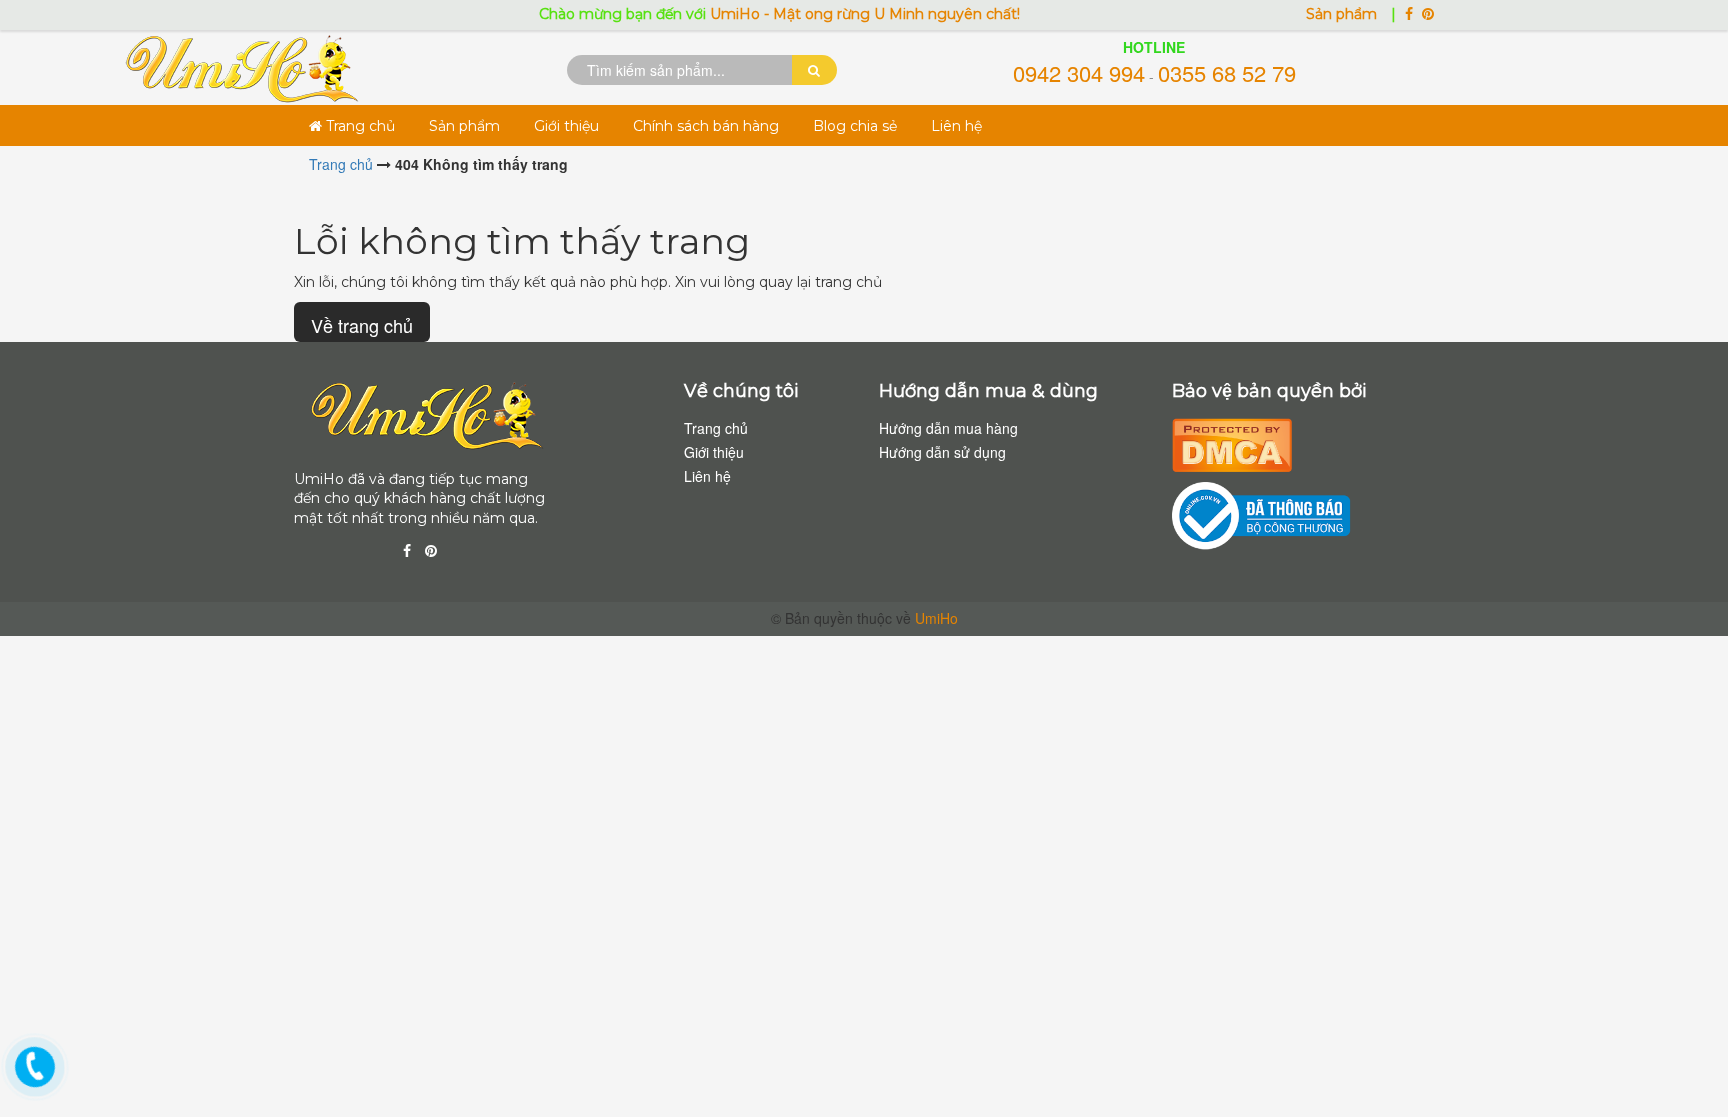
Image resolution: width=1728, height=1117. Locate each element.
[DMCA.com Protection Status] (1232, 442)
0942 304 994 (1079, 72)
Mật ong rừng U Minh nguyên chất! (877, 14)
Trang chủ (358, 126)
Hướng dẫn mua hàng (948, 428)
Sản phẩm (1343, 14)
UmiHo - (722, 14)
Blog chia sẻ (855, 126)
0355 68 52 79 (1227, 72)
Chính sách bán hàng (706, 126)
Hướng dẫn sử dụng (942, 452)
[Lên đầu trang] (1688, 1067)
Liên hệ (956, 126)
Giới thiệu (566, 126)
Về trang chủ (362, 325)
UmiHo (936, 618)
